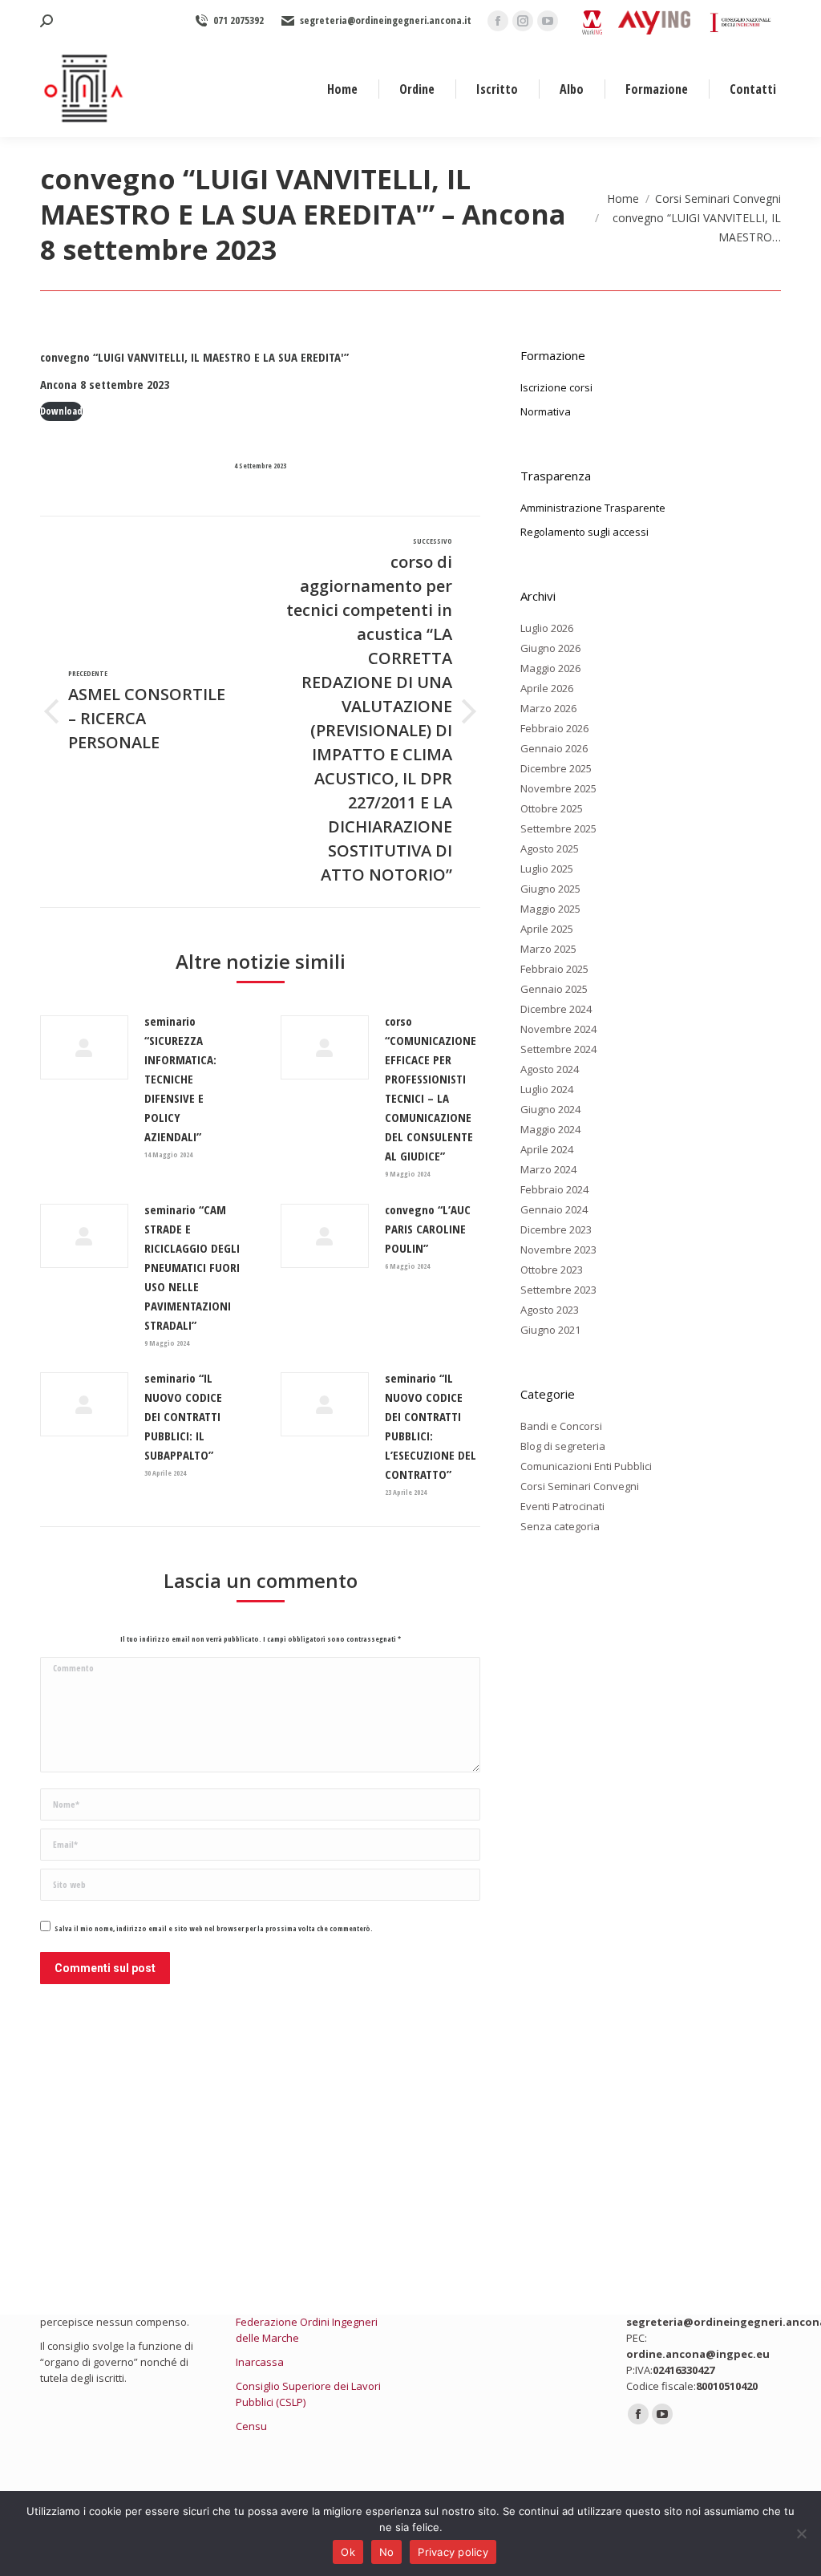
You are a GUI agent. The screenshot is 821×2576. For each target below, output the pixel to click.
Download (61, 411)
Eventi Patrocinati (562, 1506)
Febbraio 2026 (554, 728)
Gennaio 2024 (554, 1209)
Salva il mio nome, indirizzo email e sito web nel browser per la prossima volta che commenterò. (214, 1928)
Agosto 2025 (550, 849)
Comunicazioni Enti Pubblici (586, 1466)
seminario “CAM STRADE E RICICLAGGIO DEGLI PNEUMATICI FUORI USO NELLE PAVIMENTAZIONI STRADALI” (192, 1267)
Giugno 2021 (550, 1330)
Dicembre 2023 (556, 1229)
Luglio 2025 (547, 869)
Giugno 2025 (550, 889)
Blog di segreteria (563, 1446)
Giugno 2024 (550, 1109)
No (387, 2552)
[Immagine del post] (84, 1047)
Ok (348, 2552)
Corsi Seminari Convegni (580, 1486)
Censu (251, 2426)
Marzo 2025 (548, 949)
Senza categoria (560, 1526)
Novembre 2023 (558, 1250)
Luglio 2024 (547, 1089)
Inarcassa (260, 2362)
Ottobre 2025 (552, 808)
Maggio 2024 (550, 1129)
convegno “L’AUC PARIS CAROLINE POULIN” (428, 1229)
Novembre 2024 (558, 1029)
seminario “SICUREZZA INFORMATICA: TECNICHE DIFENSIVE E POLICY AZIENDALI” (180, 1079)
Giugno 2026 (550, 648)
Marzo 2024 (548, 1169)
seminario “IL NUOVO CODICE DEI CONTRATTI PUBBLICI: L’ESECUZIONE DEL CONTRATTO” (431, 1426)
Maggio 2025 (550, 909)
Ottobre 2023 (552, 1270)
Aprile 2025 (547, 929)
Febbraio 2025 (554, 969)
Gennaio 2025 (554, 989)
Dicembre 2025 (556, 768)
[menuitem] (342, 89)
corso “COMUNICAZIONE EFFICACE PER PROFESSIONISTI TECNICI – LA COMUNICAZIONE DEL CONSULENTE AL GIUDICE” (431, 1088)
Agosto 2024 (550, 1069)
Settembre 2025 (558, 828)
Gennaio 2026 (554, 748)
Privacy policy (453, 2552)
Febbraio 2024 (554, 1189)
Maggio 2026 (550, 668)
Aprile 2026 (547, 688)
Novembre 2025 (558, 788)
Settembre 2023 (558, 1290)
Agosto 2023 (550, 1310)
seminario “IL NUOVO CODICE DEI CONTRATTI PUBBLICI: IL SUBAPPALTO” (183, 1416)
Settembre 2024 (558, 1049)
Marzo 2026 (548, 708)
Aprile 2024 (547, 1149)
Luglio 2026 (547, 628)
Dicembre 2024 (556, 1009)
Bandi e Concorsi (561, 1426)
